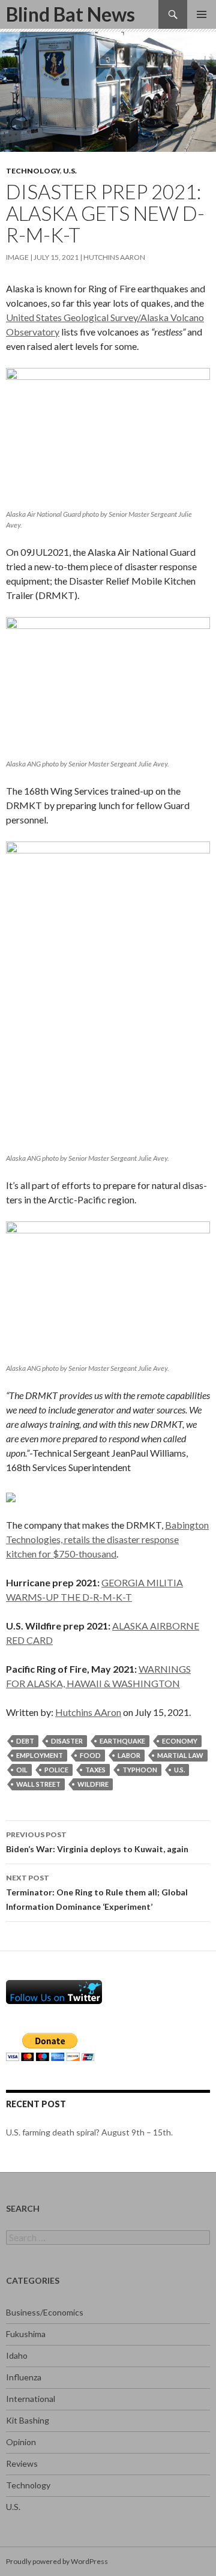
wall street (38, 1784)
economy (180, 1741)
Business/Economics (45, 2312)
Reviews (22, 2463)
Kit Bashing (28, 2420)
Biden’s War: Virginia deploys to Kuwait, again (97, 1842)
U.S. (70, 171)
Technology (33, 171)
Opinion (21, 2442)
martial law (180, 1755)
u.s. (179, 1770)
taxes (95, 1770)
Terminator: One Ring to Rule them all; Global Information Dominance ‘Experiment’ (97, 1892)
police (56, 1770)
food (90, 1755)
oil (22, 1770)
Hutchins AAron (114, 257)
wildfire (93, 1784)
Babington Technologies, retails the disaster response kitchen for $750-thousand (107, 1539)
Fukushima (26, 2334)
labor (129, 1755)
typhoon (140, 1770)
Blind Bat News (70, 14)
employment (40, 1755)
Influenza (24, 2377)
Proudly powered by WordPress (57, 2561)
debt (25, 1741)
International (31, 2399)
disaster (67, 1741)
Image (17, 257)
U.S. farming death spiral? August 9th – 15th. (89, 2132)
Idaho (17, 2355)
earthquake (122, 1741)
